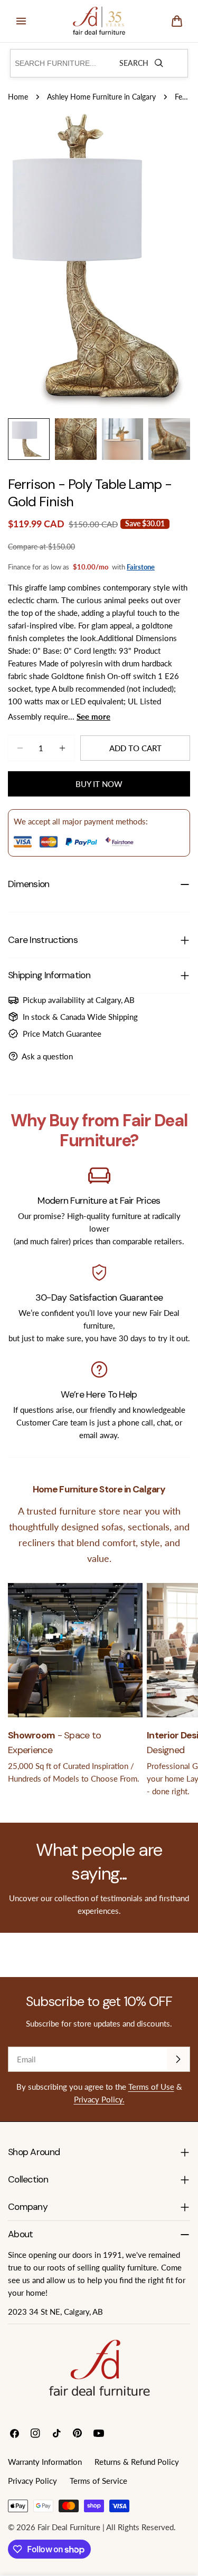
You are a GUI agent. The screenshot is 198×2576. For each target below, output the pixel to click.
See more (93, 716)
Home (18, 97)
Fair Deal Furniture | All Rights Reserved (106, 2527)
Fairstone (141, 567)
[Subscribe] (178, 2059)
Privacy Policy (32, 2481)
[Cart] (177, 21)
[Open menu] (21, 21)
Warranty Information (45, 2462)
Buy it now (99, 784)
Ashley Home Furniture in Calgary (101, 97)
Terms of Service (98, 2481)
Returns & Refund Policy (137, 2462)
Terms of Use (151, 2087)
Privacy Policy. (99, 2099)
